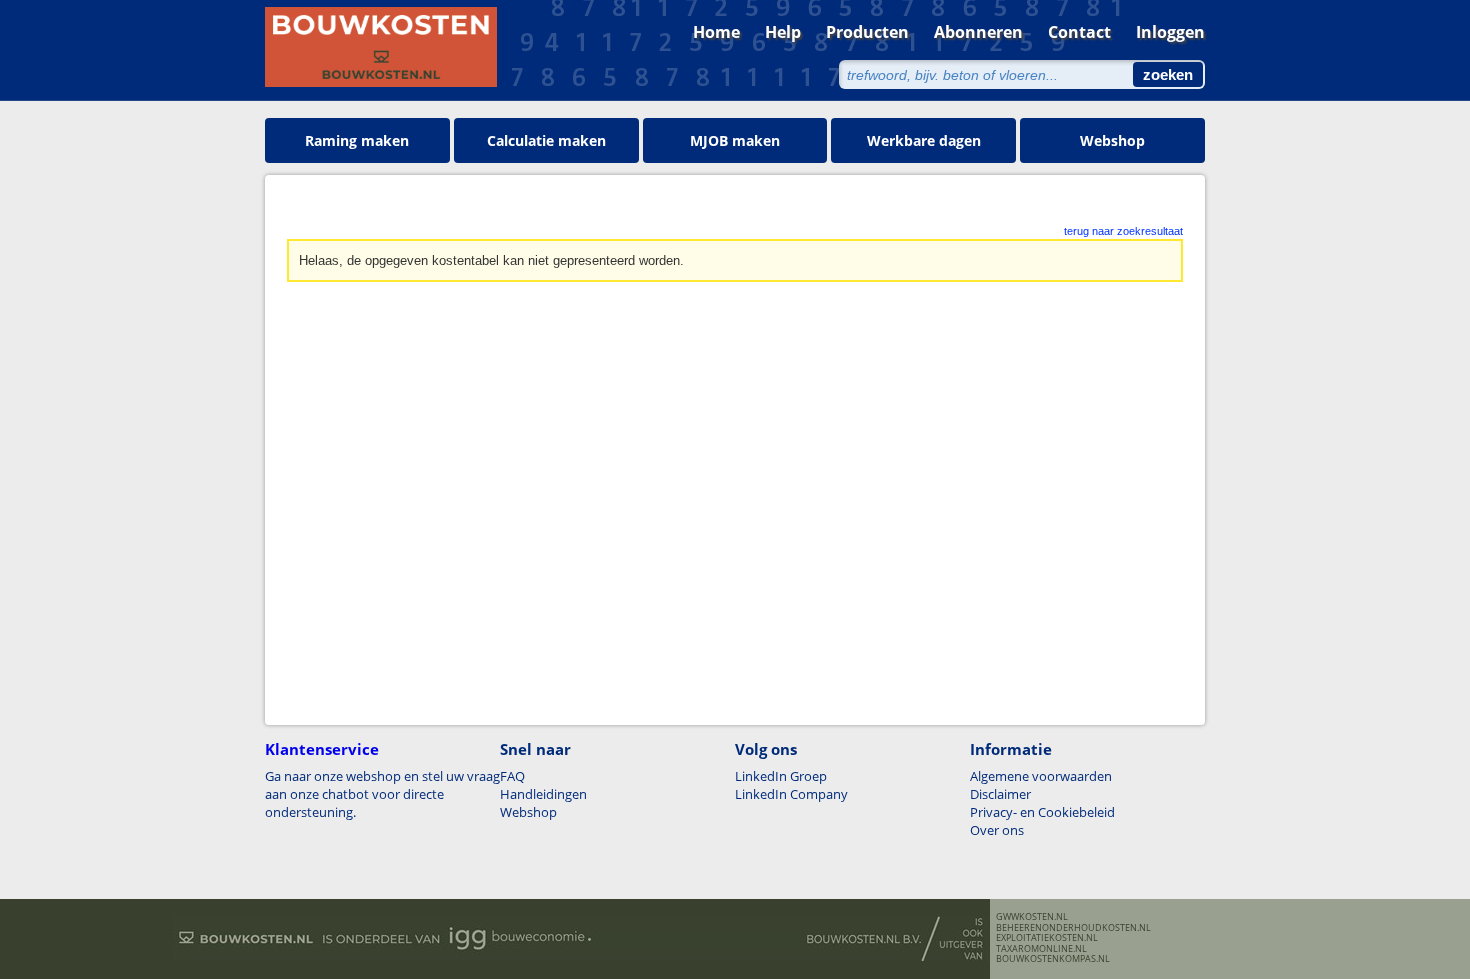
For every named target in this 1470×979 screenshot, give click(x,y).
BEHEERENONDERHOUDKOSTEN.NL (1073, 928)
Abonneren (978, 32)
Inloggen (1170, 32)
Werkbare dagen (924, 140)
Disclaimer (1000, 794)
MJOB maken (735, 140)
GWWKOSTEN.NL (1032, 917)
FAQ (512, 776)
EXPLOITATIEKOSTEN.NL (1047, 938)
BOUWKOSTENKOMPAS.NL (1053, 959)
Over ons (997, 830)
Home (716, 32)
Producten (867, 32)
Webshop (1112, 140)
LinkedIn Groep (781, 776)
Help (783, 32)
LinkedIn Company (791, 794)
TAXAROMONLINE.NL (1041, 949)
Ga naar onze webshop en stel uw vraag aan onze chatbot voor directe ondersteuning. (382, 794)
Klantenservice (322, 749)
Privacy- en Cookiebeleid (1042, 812)
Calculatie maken (546, 140)
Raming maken (357, 140)
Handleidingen (543, 794)
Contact (1079, 32)
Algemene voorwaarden (1041, 776)
